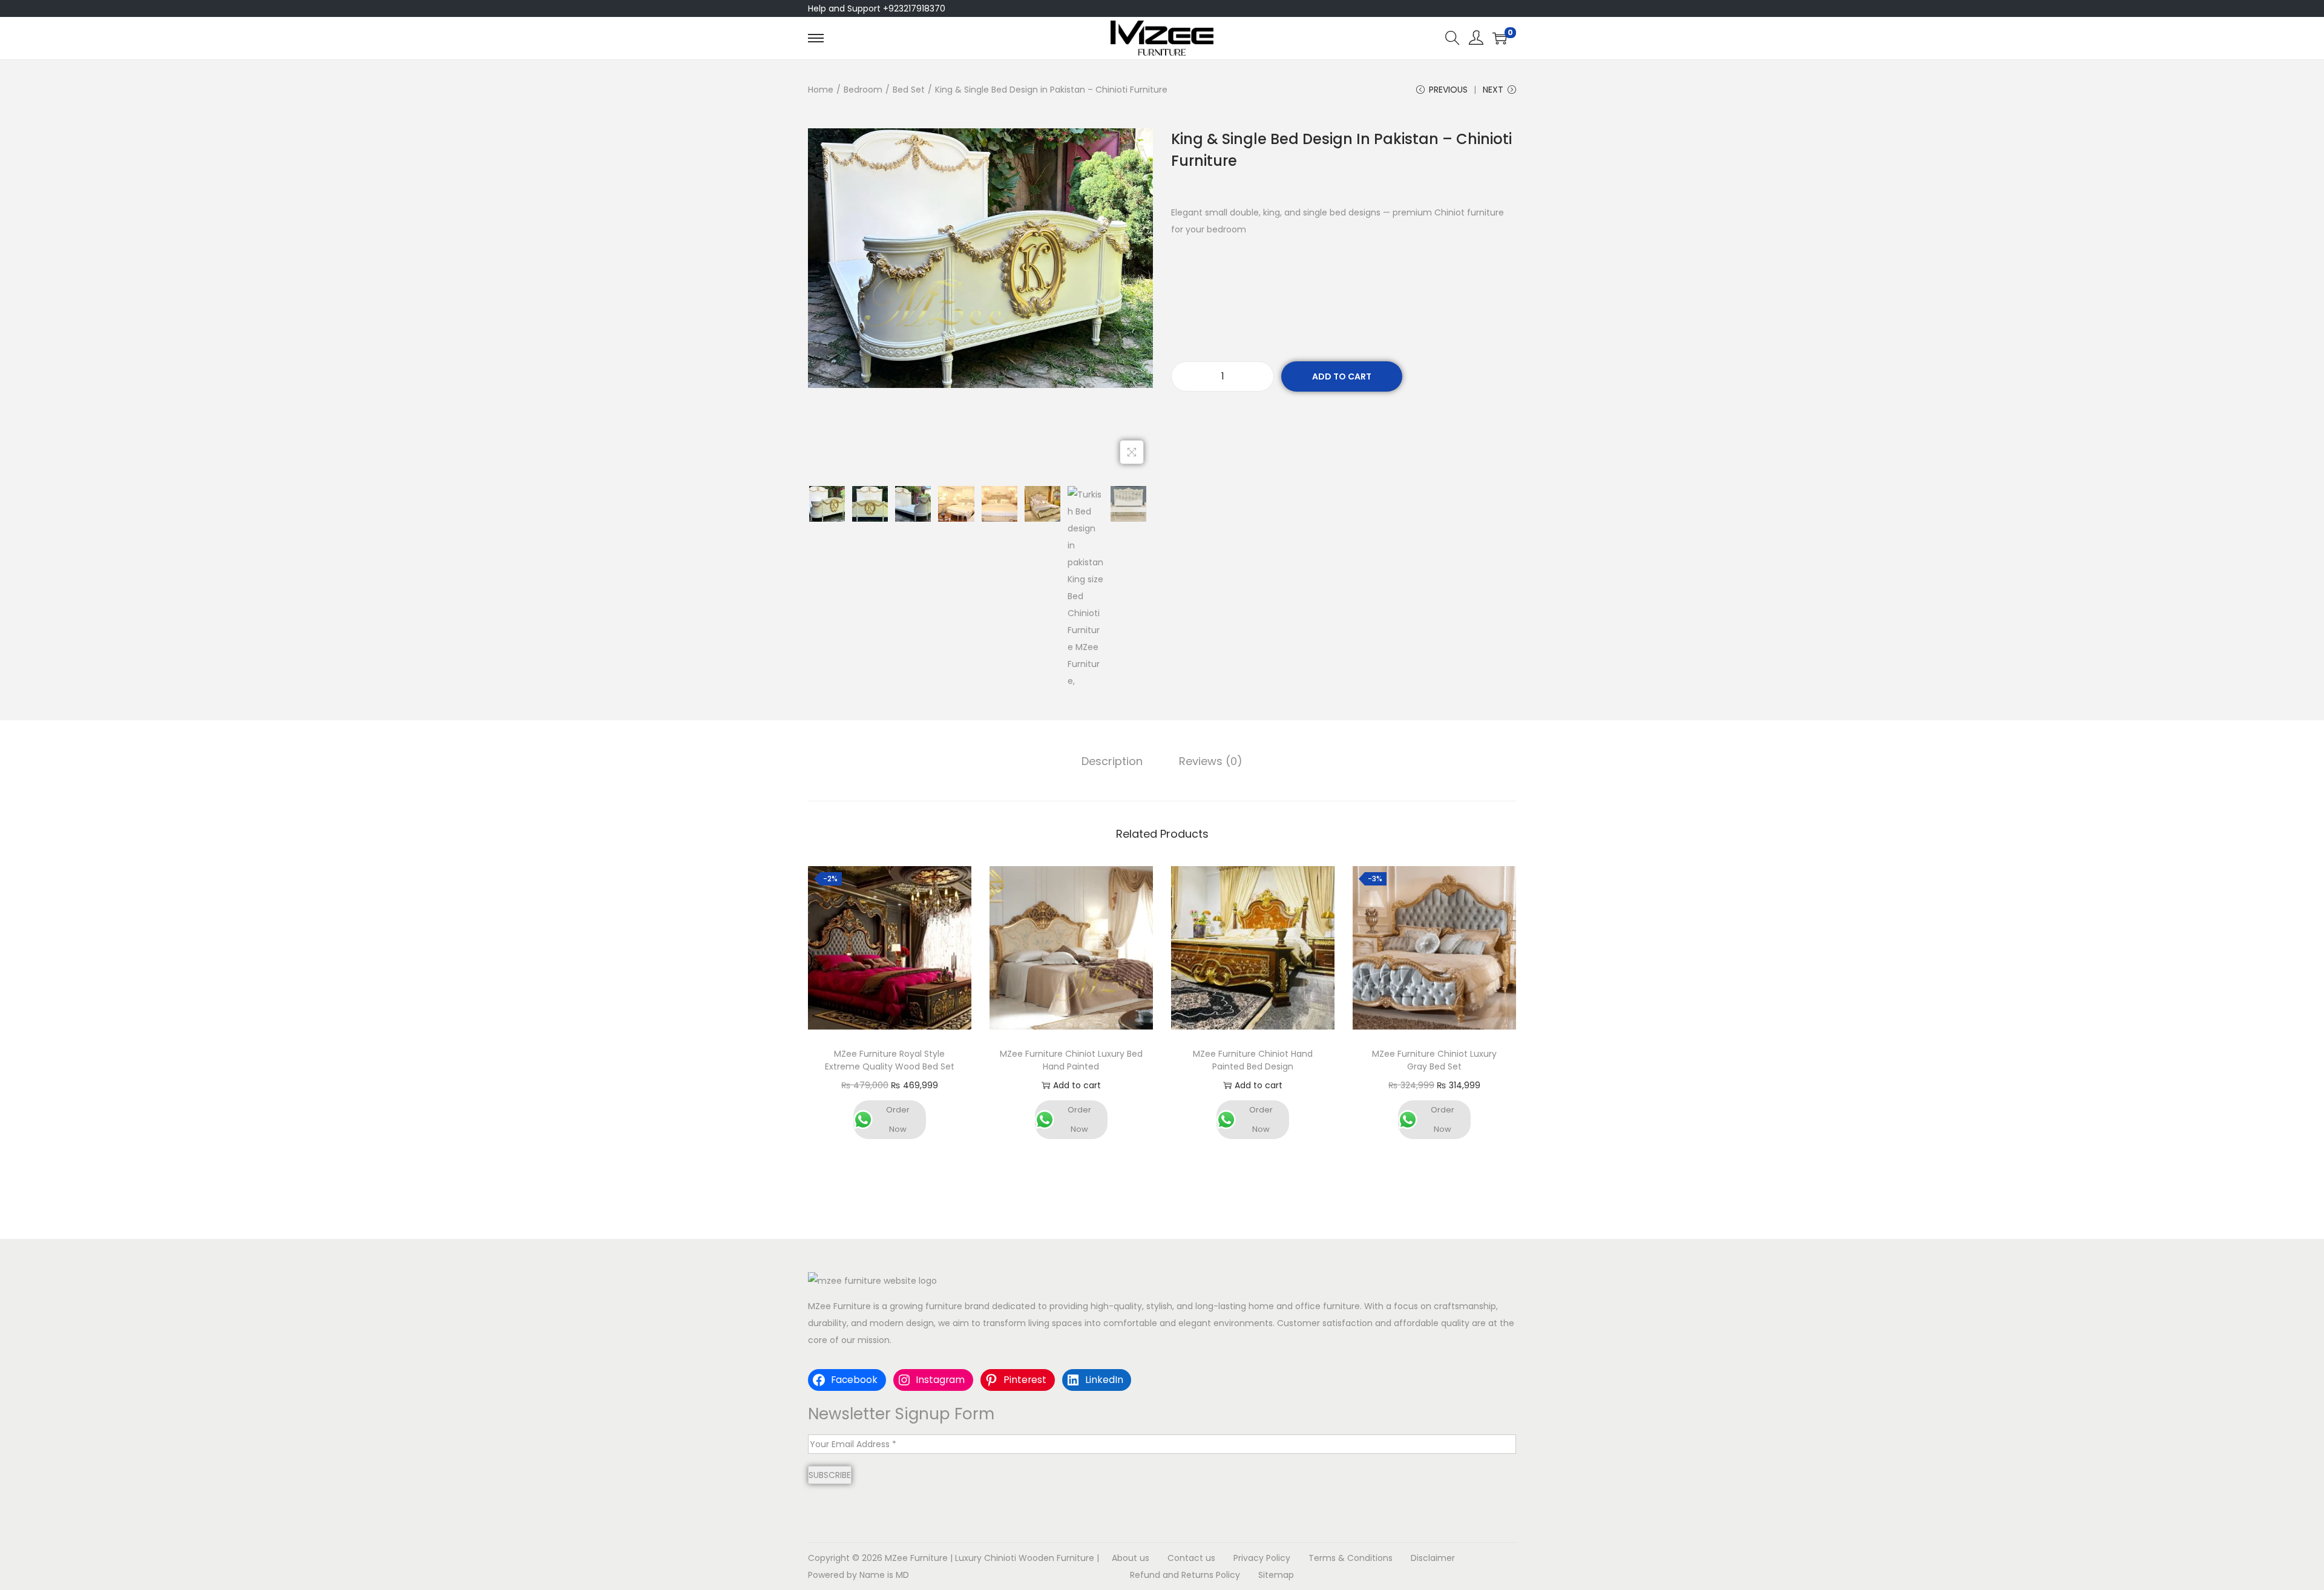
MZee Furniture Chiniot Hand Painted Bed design (1253, 1060)
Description (1112, 761)
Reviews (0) (1211, 761)
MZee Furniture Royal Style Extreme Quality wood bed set (890, 1060)
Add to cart (1342, 376)
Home (821, 90)
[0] (1500, 38)
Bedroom (863, 90)
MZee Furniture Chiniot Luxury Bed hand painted (1071, 1060)
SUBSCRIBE (830, 1475)
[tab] (1112, 761)
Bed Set (909, 90)
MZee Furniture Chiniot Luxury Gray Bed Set (1434, 1060)
